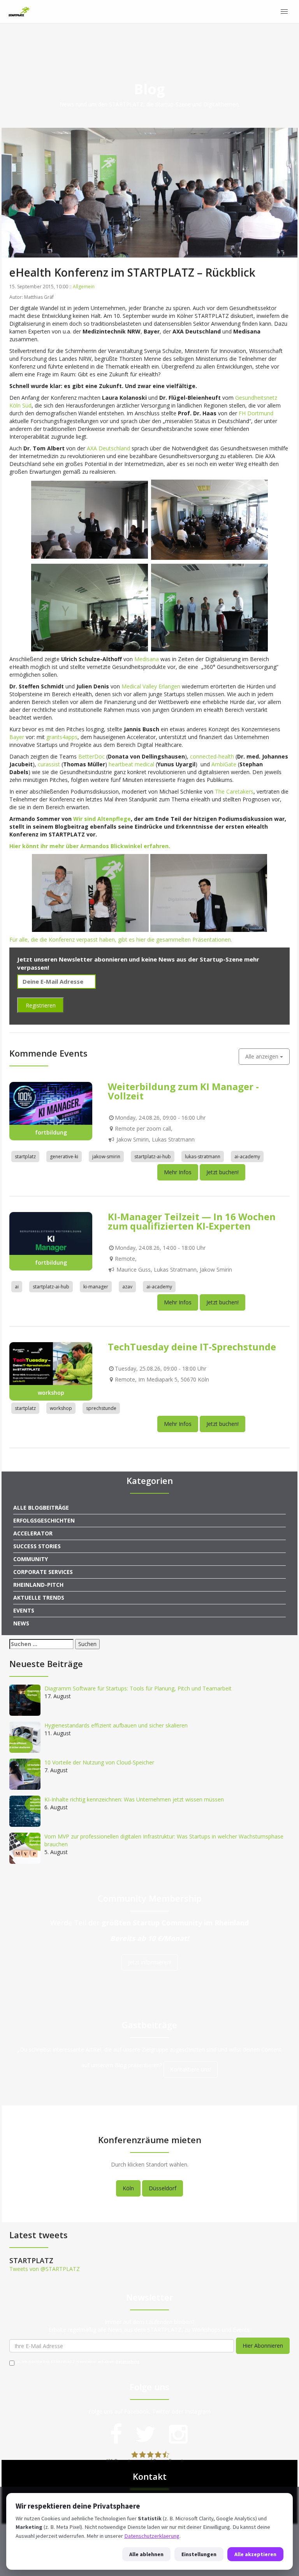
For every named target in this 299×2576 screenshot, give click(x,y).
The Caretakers (234, 791)
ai (17, 1287)
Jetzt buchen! (222, 1172)
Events (24, 1610)
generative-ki (64, 1157)
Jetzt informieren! (150, 1962)
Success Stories (37, 1546)
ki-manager (96, 1287)
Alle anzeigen (263, 1056)
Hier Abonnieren (263, 2346)
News (21, 1623)
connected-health (212, 756)
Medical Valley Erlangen (151, 686)
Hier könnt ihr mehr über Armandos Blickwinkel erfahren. (91, 846)
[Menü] (284, 12)
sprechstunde (101, 1408)
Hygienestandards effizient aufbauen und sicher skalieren (116, 1725)
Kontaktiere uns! (191, 2069)
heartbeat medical (131, 764)
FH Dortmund (256, 413)
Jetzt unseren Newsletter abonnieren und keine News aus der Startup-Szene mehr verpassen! (138, 963)
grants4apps (62, 737)
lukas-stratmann (203, 1157)
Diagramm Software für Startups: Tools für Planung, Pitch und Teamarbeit (138, 1688)
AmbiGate (225, 764)
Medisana (147, 659)
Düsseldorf (163, 2188)
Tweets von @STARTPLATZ (45, 2269)
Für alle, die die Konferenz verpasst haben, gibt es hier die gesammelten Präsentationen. (121, 940)
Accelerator (33, 1533)
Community (31, 1559)
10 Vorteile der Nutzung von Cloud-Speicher (99, 1762)
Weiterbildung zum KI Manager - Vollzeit (183, 1091)
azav (127, 1287)
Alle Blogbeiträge (41, 1508)
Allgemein (84, 287)
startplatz (25, 1157)
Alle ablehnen (146, 2554)
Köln (128, 2188)
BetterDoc (91, 756)
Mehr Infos (178, 1172)
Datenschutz (128, 2362)
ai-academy (247, 1157)
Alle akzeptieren (255, 2554)
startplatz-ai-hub (153, 1157)
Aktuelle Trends (39, 1598)
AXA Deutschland (108, 448)
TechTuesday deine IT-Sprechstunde (192, 1347)
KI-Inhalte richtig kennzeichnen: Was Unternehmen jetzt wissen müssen (134, 1799)
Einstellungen (199, 2554)
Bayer (17, 737)
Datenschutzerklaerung (152, 2536)
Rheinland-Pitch (38, 1585)
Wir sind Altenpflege (102, 819)
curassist (49, 764)
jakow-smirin (106, 1157)
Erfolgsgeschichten (44, 1520)
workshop (61, 1408)
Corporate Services (43, 1572)
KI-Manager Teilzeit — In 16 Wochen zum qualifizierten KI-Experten (192, 1221)
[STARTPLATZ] (19, 12)
